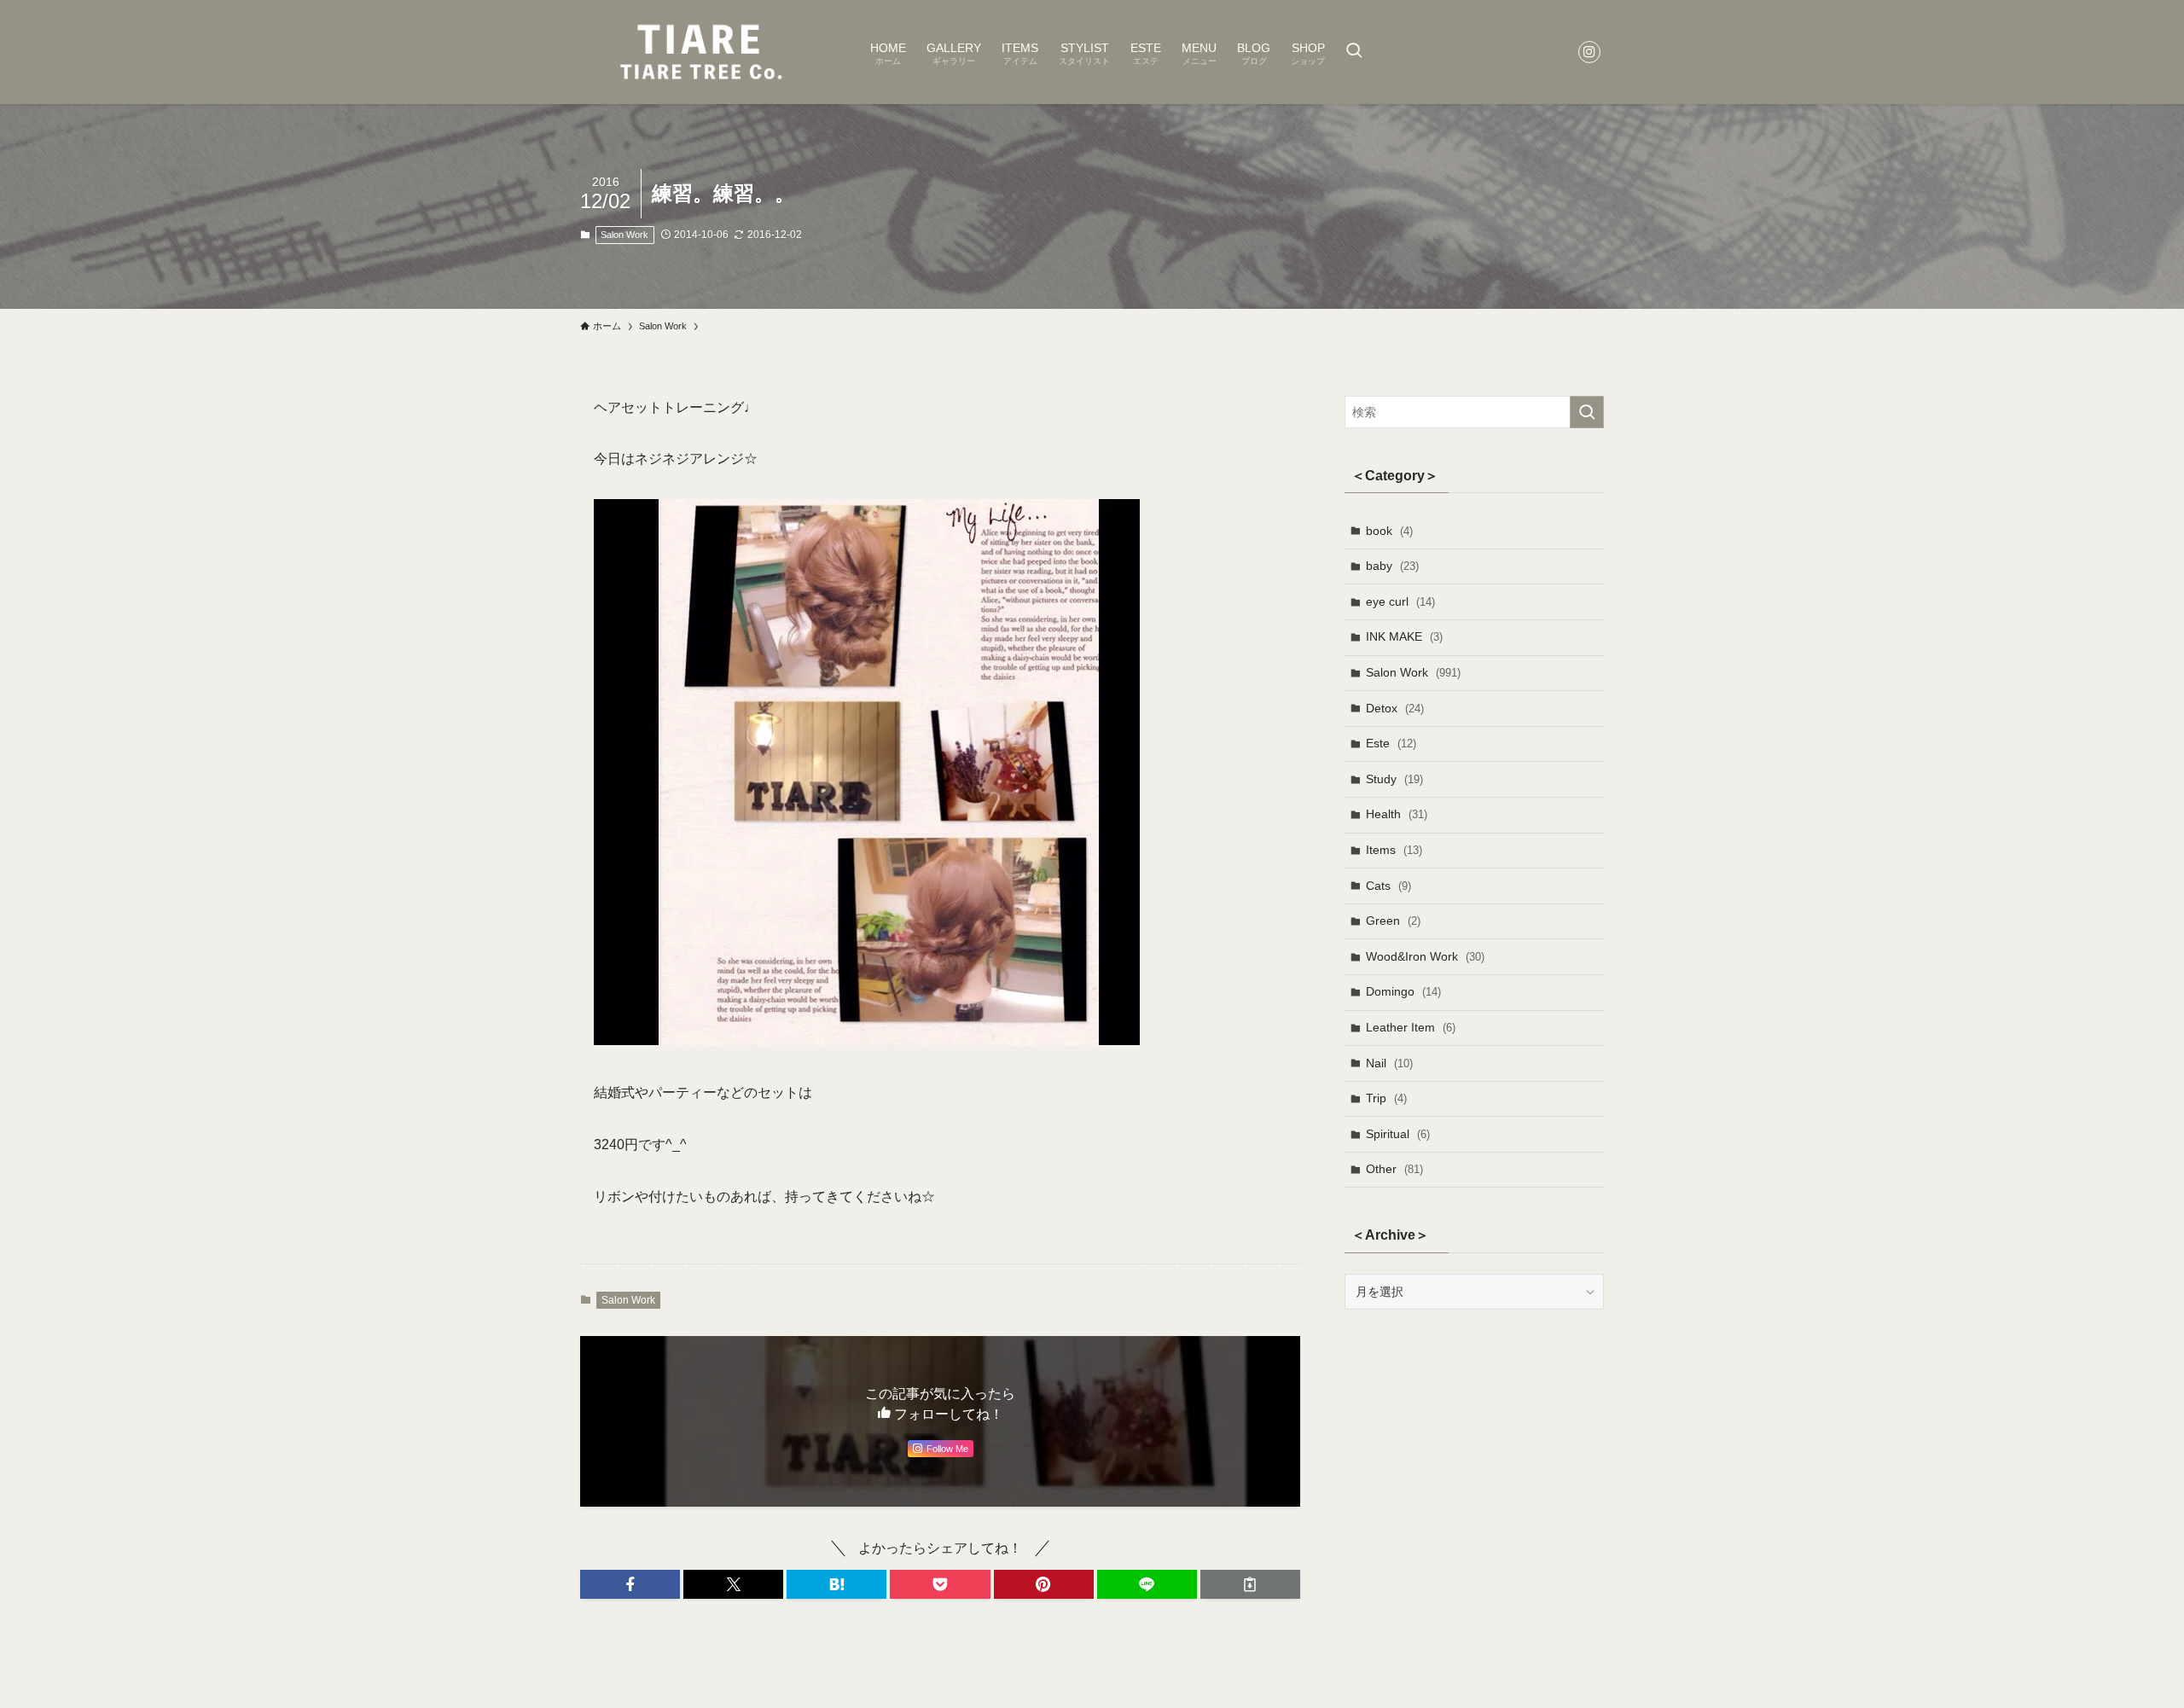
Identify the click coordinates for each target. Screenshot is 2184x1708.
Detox (1395, 708)
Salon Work (624, 235)
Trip (1386, 1098)
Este (1391, 743)
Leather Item (1411, 1027)
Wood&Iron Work (1425, 956)
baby (1392, 566)
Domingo (1403, 991)
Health (1397, 814)
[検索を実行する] (1587, 412)
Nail (1389, 1063)
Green (1393, 921)
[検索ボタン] (1354, 52)
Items (1394, 850)
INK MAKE (1404, 636)
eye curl (1400, 601)
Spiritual (1398, 1134)
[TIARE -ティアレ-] (703, 52)
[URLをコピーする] (1250, 1584)
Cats (1388, 886)
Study (1394, 779)
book (1389, 531)
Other (1394, 1169)
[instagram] (1589, 52)
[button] (630, 1584)
